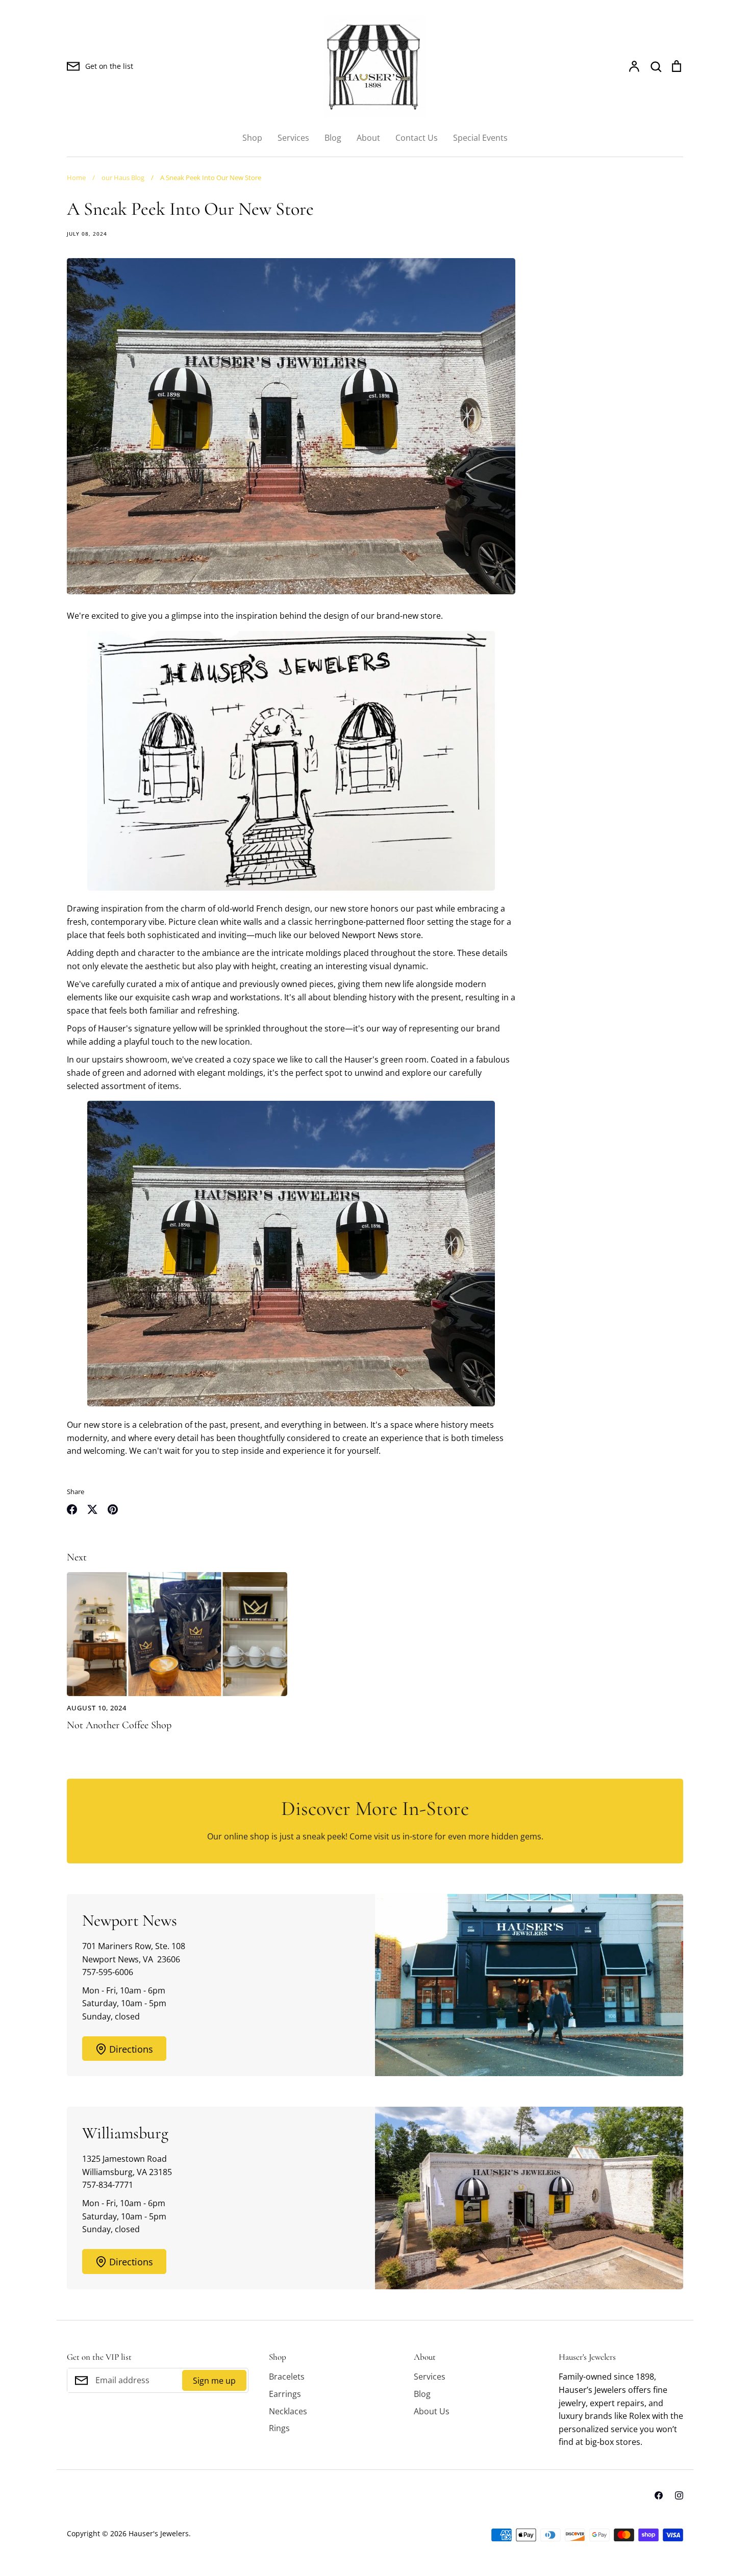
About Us (432, 2411)
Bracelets (287, 2377)
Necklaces (288, 2411)
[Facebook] (659, 2495)
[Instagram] (679, 2495)
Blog (333, 138)
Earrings (285, 2394)
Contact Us (417, 138)
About (368, 138)
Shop (252, 138)
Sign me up (214, 2381)
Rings (279, 2428)
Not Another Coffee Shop (119, 1725)
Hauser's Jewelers (159, 2533)
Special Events (480, 138)
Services (293, 138)
